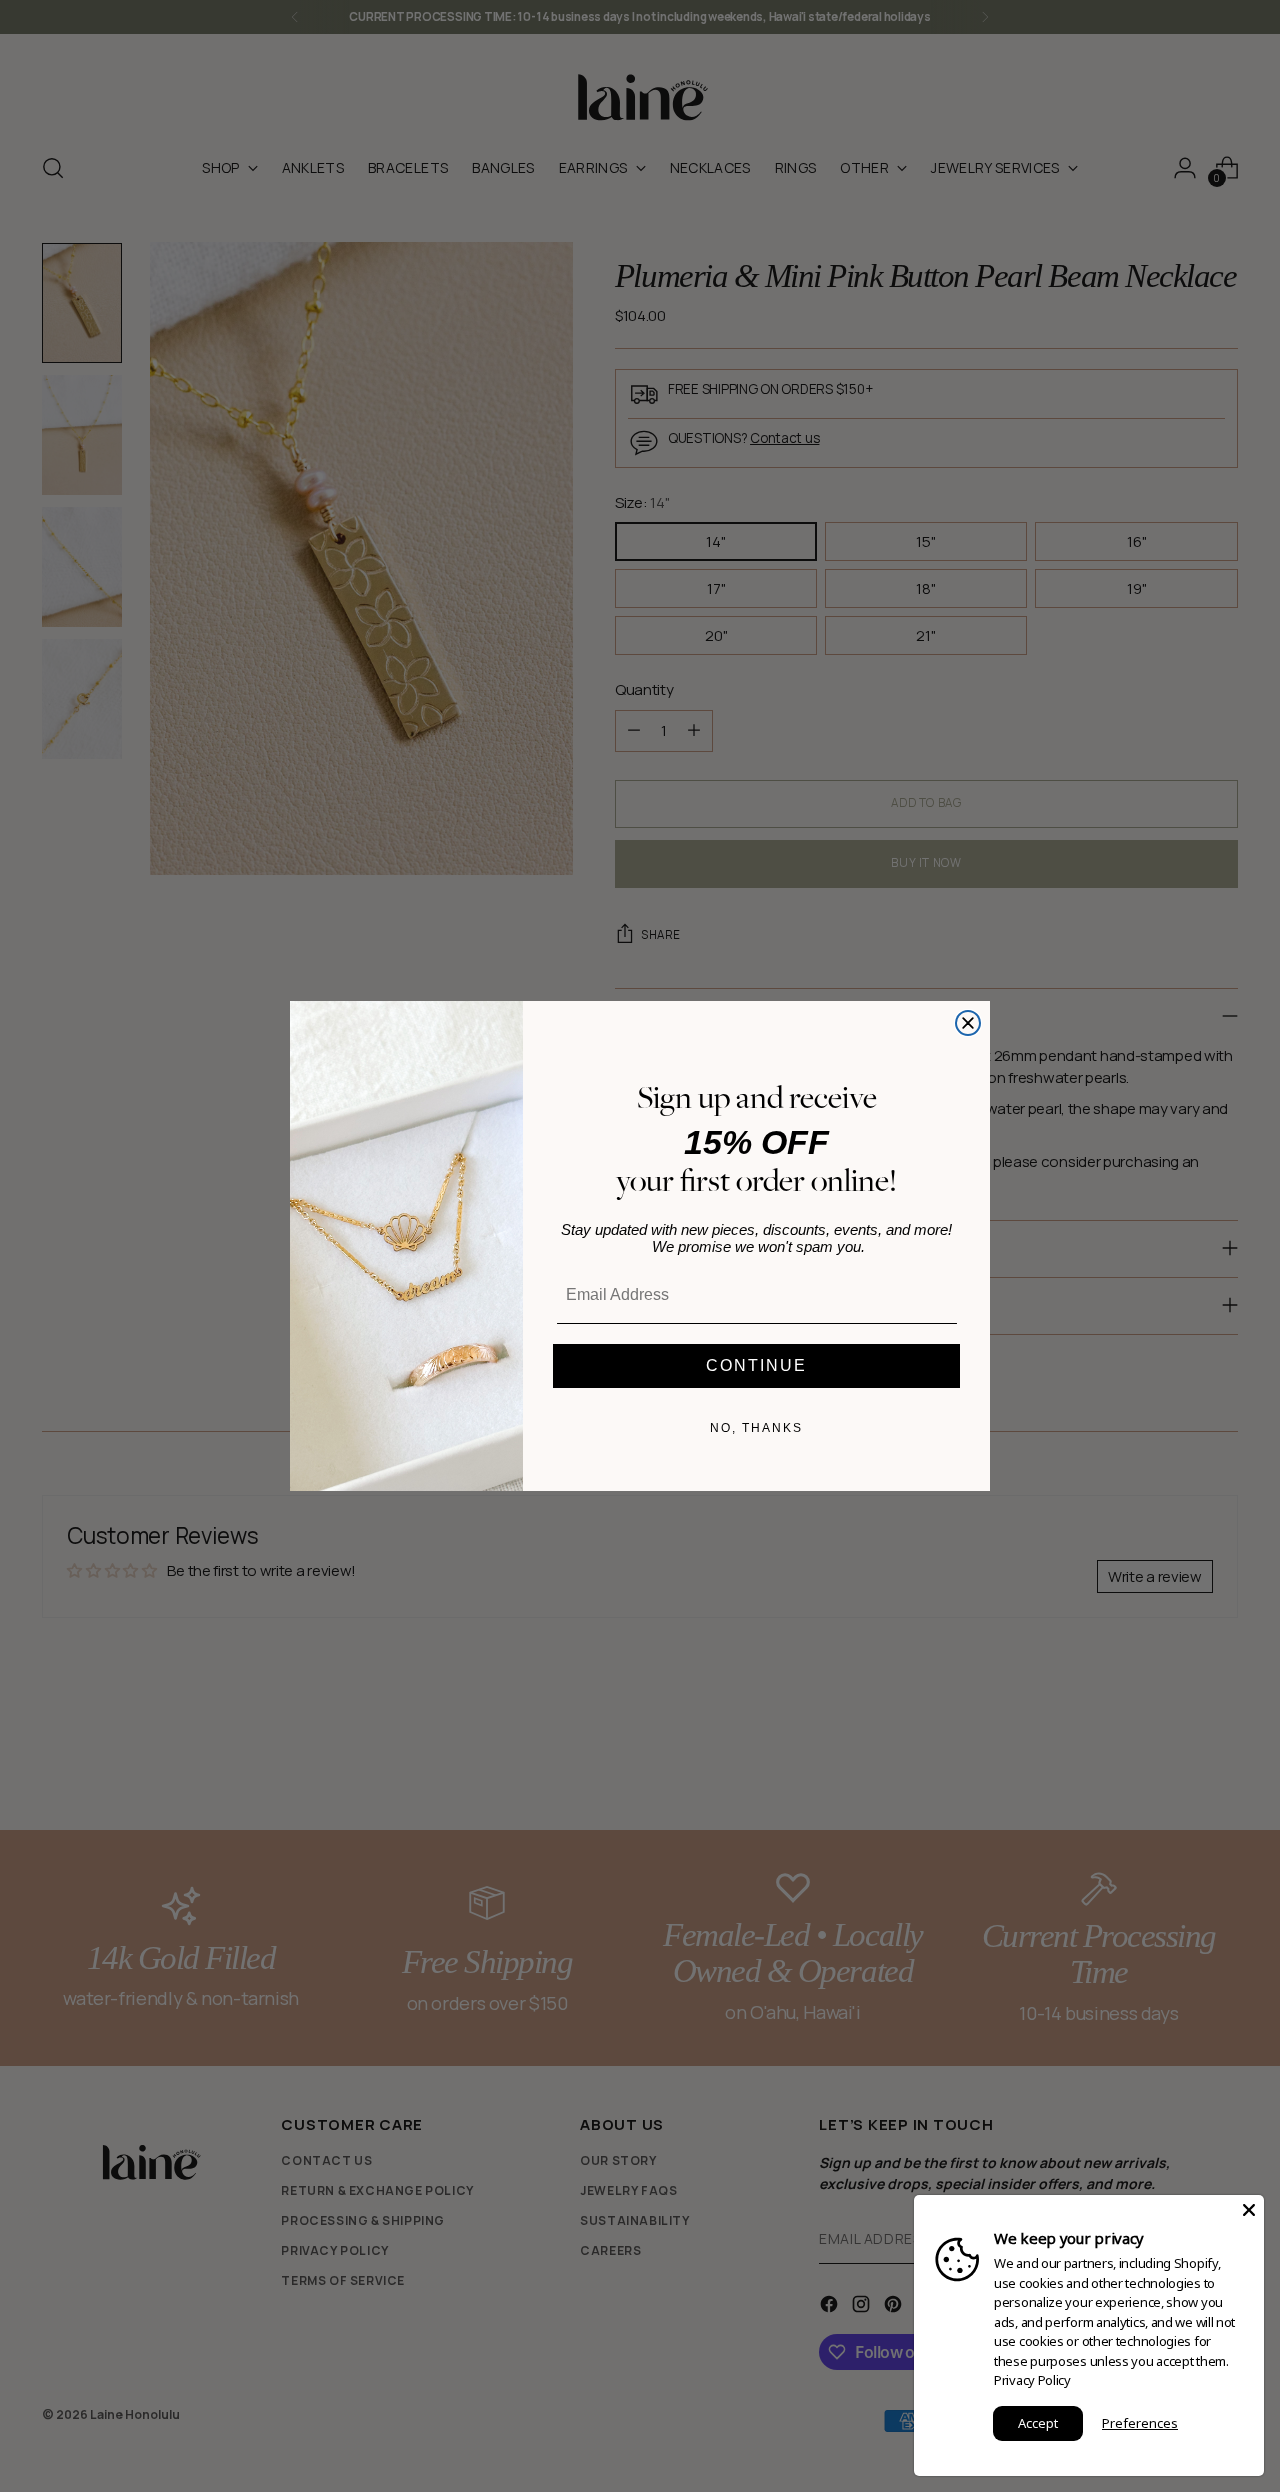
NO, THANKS (756, 1428)
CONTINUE (756, 1365)
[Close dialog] (968, 1023)
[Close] (1249, 2210)
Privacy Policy (1032, 2380)
